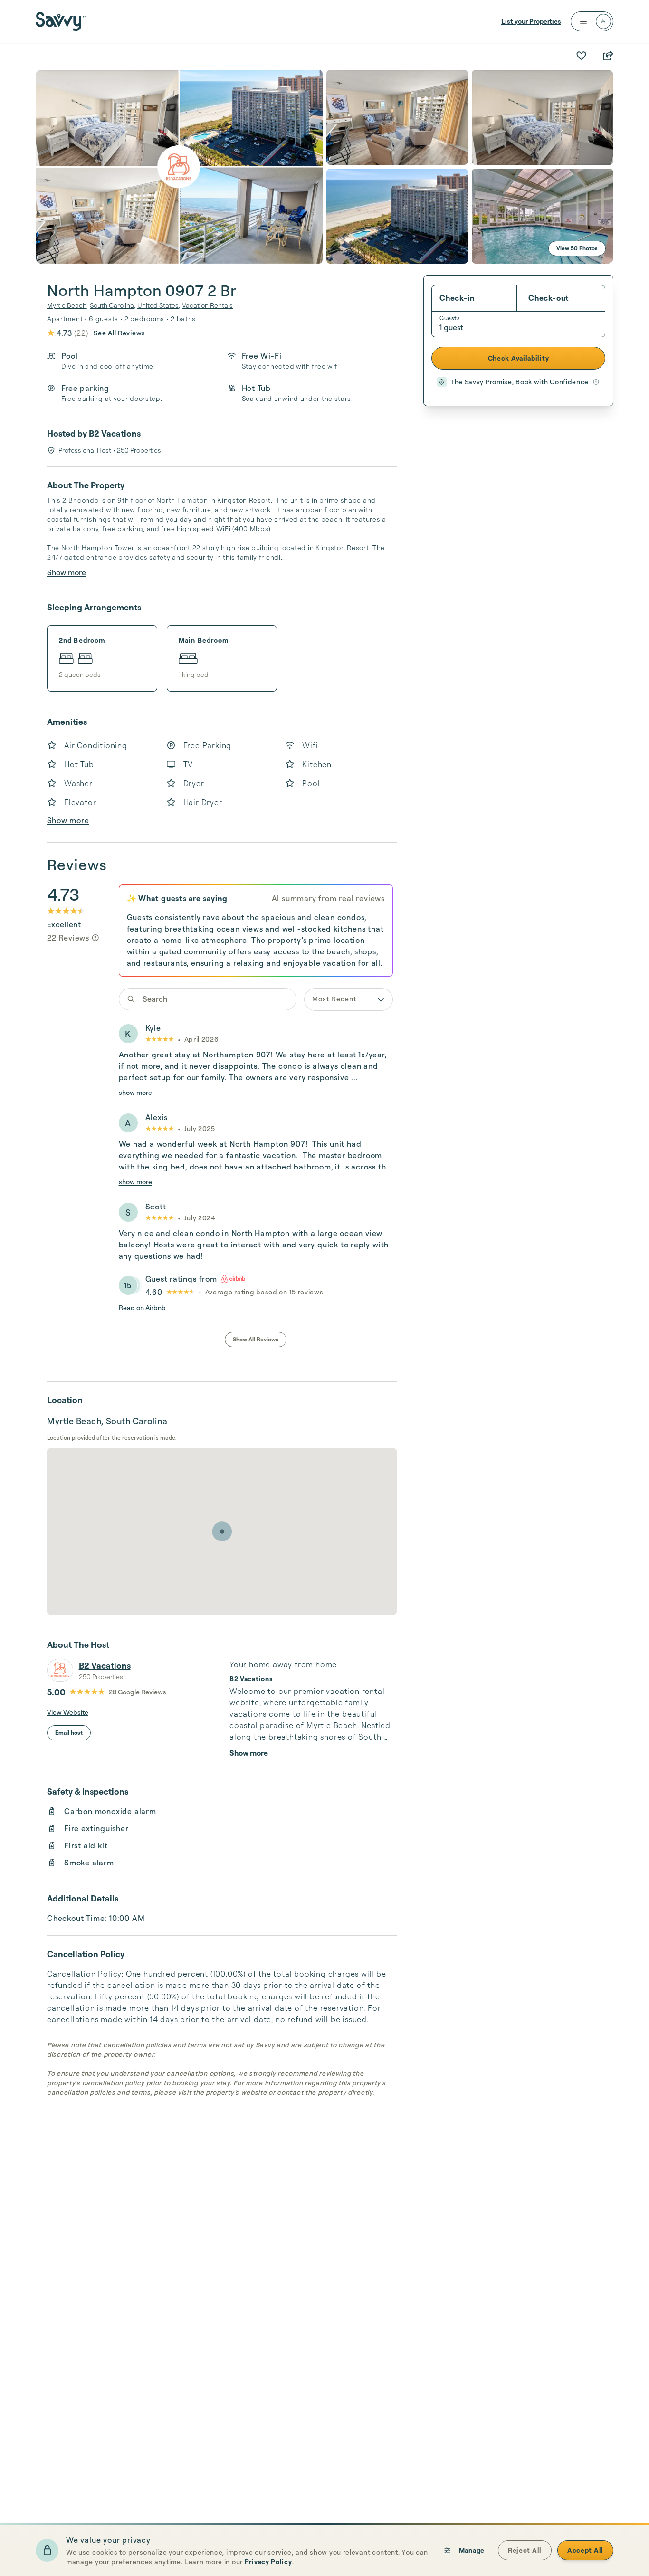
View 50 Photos (577, 248)
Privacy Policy (268, 2562)
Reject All (525, 2550)
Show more (67, 572)
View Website (68, 1712)
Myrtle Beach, (67, 305)
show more (135, 1092)
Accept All (585, 2550)
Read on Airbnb (142, 1307)
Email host (69, 1733)
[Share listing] (608, 56)
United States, (159, 305)
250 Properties (101, 1677)
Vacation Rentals (207, 305)
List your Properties (531, 21)
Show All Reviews (256, 1339)
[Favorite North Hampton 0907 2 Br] (581, 56)
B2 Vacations (115, 433)
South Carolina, (113, 305)
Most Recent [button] (334, 999)
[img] (95, 938)
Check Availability (519, 358)
